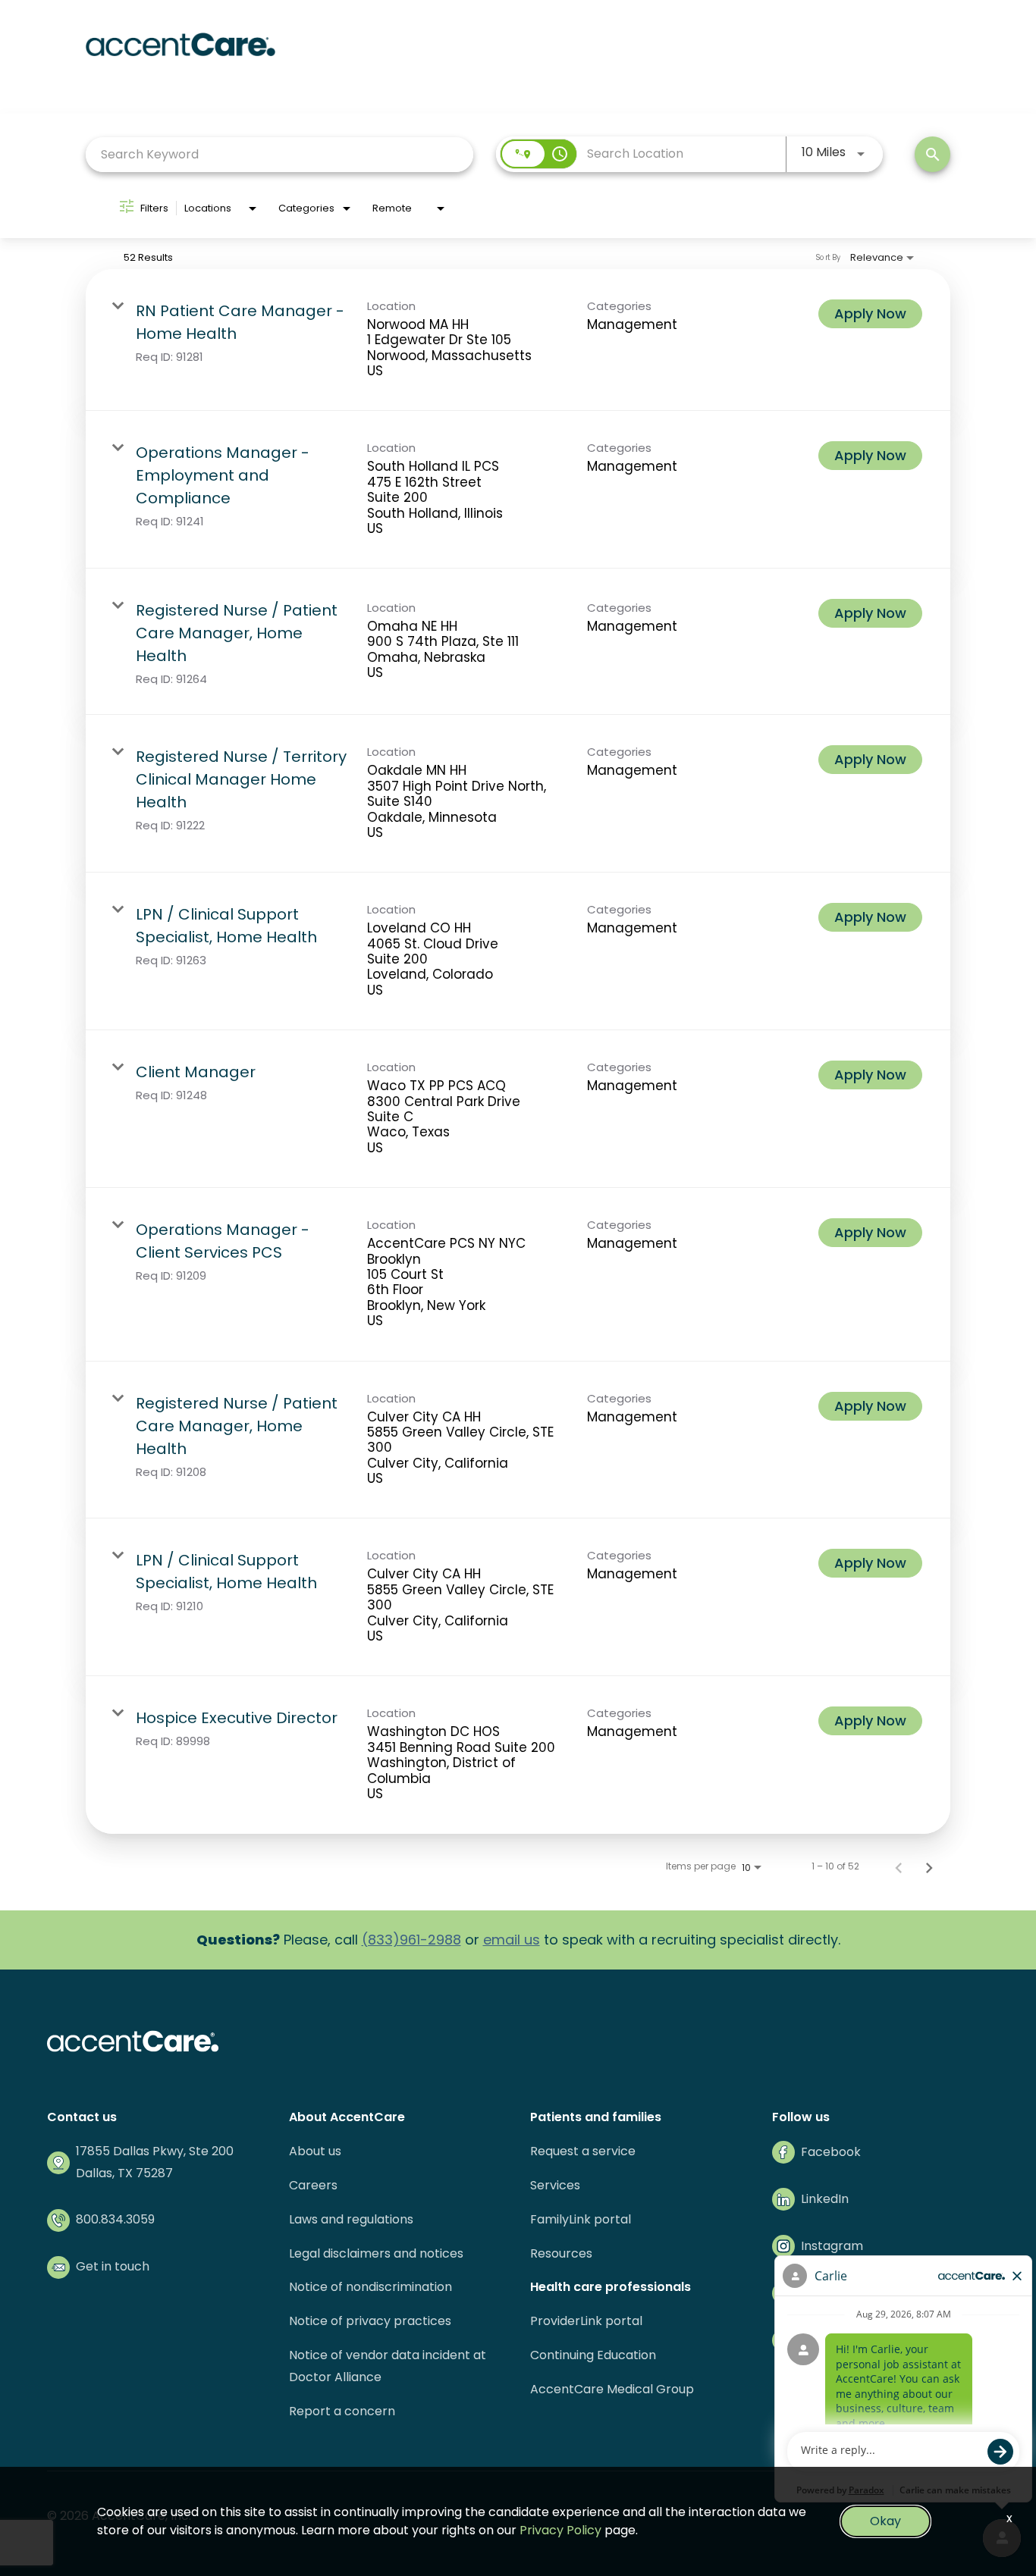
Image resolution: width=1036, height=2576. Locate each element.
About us (315, 2151)
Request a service (583, 2151)
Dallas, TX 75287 (124, 2173)
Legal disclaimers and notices (376, 2253)
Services (555, 2185)
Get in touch (113, 2266)
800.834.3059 (115, 2219)
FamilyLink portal (581, 2219)
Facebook (831, 2152)
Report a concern (342, 2411)
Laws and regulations (351, 2219)
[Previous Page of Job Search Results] (899, 1866)
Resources (561, 2253)
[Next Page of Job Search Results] (929, 1866)
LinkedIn (825, 2199)
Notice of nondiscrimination (370, 2287)
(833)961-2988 (411, 1940)
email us (512, 1940)
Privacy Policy (560, 2530)
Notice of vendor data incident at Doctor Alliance (388, 2366)
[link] (518, 340)
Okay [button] (885, 2521)
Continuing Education (593, 2355)
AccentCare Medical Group (612, 2389)
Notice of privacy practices (370, 2321)
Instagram (832, 2246)
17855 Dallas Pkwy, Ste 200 (155, 2151)
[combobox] (279, 154)
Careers (313, 2185)
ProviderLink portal (586, 2321)
